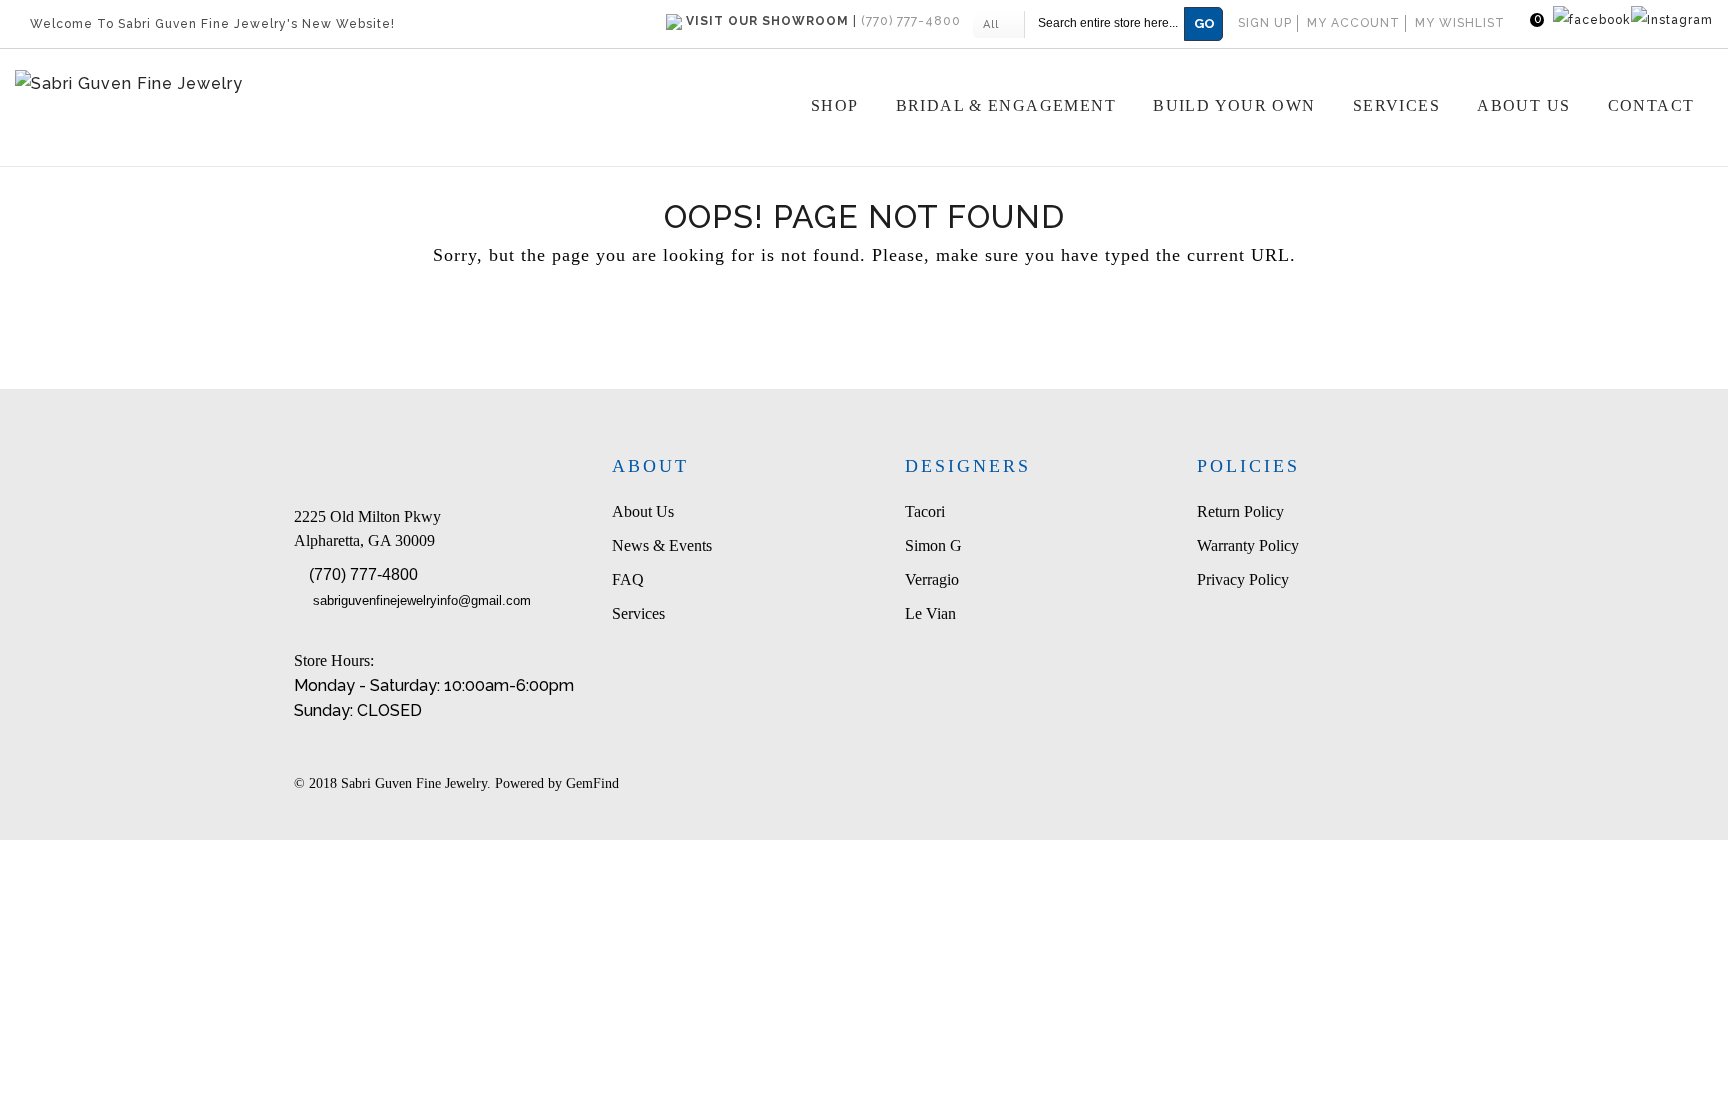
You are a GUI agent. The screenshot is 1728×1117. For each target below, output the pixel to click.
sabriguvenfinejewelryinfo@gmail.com (422, 600)
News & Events (662, 545)
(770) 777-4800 (363, 574)
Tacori (925, 511)
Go (1204, 23)
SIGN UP (1265, 23)
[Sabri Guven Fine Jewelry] (255, 84)
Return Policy (1240, 511)
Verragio (932, 579)
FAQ (628, 579)
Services (638, 613)
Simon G (933, 545)
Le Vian (930, 613)
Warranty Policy (1248, 545)
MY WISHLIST (1460, 23)
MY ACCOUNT (1353, 23)
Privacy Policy (1243, 579)
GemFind (592, 783)
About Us (643, 511)
